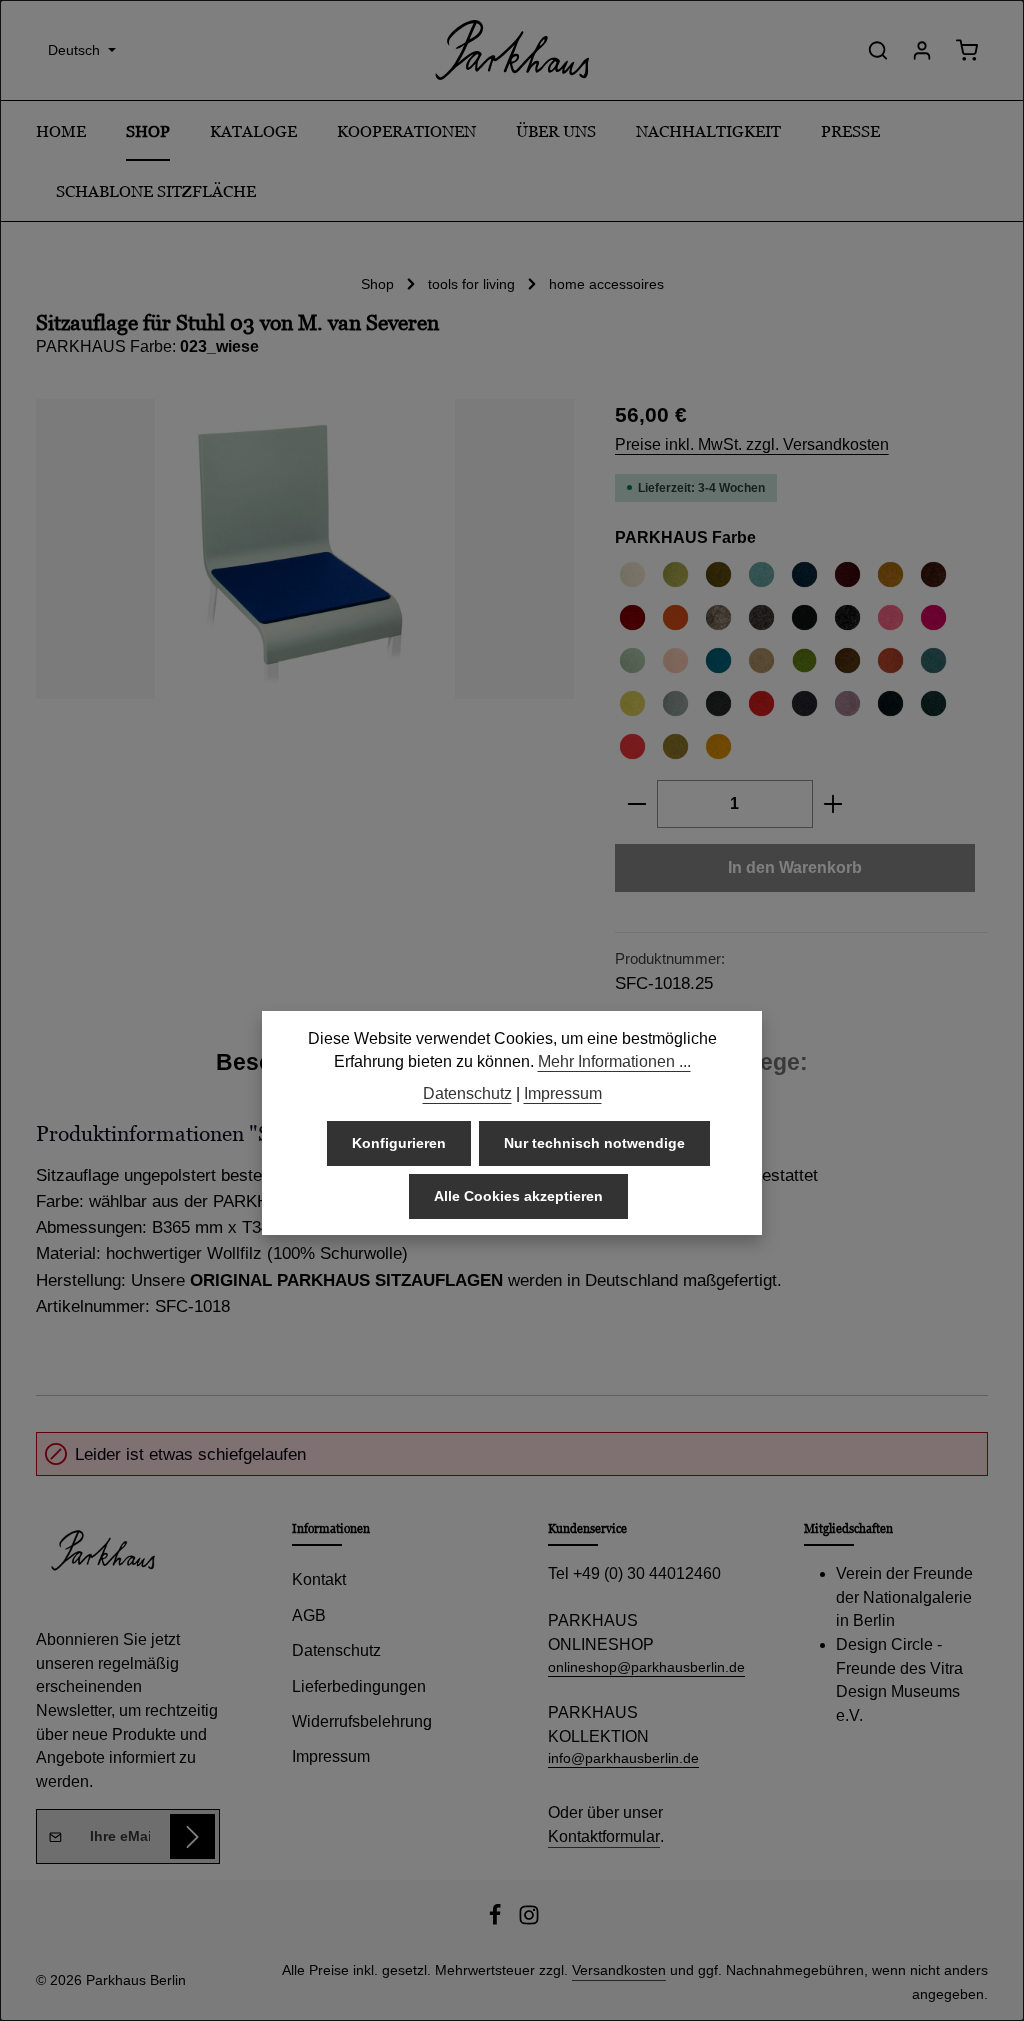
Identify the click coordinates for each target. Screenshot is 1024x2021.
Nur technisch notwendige (594, 1143)
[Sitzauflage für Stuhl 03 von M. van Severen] (305, 549)
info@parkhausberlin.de (623, 1758)
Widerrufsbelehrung (362, 1721)
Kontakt (319, 1579)
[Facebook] (497, 1921)
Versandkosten (619, 1970)
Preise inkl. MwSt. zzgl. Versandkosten (752, 444)
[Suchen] (878, 50)
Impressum (331, 1756)
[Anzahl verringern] (636, 804)
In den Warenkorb (795, 867)
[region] (305, 549)
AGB (309, 1615)
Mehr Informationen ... (614, 1061)
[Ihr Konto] (922, 50)
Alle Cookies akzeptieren (518, 1196)
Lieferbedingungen (359, 1686)
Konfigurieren (399, 1143)
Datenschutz (336, 1650)
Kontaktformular (604, 1836)
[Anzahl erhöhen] (833, 804)
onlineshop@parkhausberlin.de (640, 1667)
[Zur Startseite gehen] (512, 50)
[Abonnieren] (192, 1836)
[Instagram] (529, 1921)
